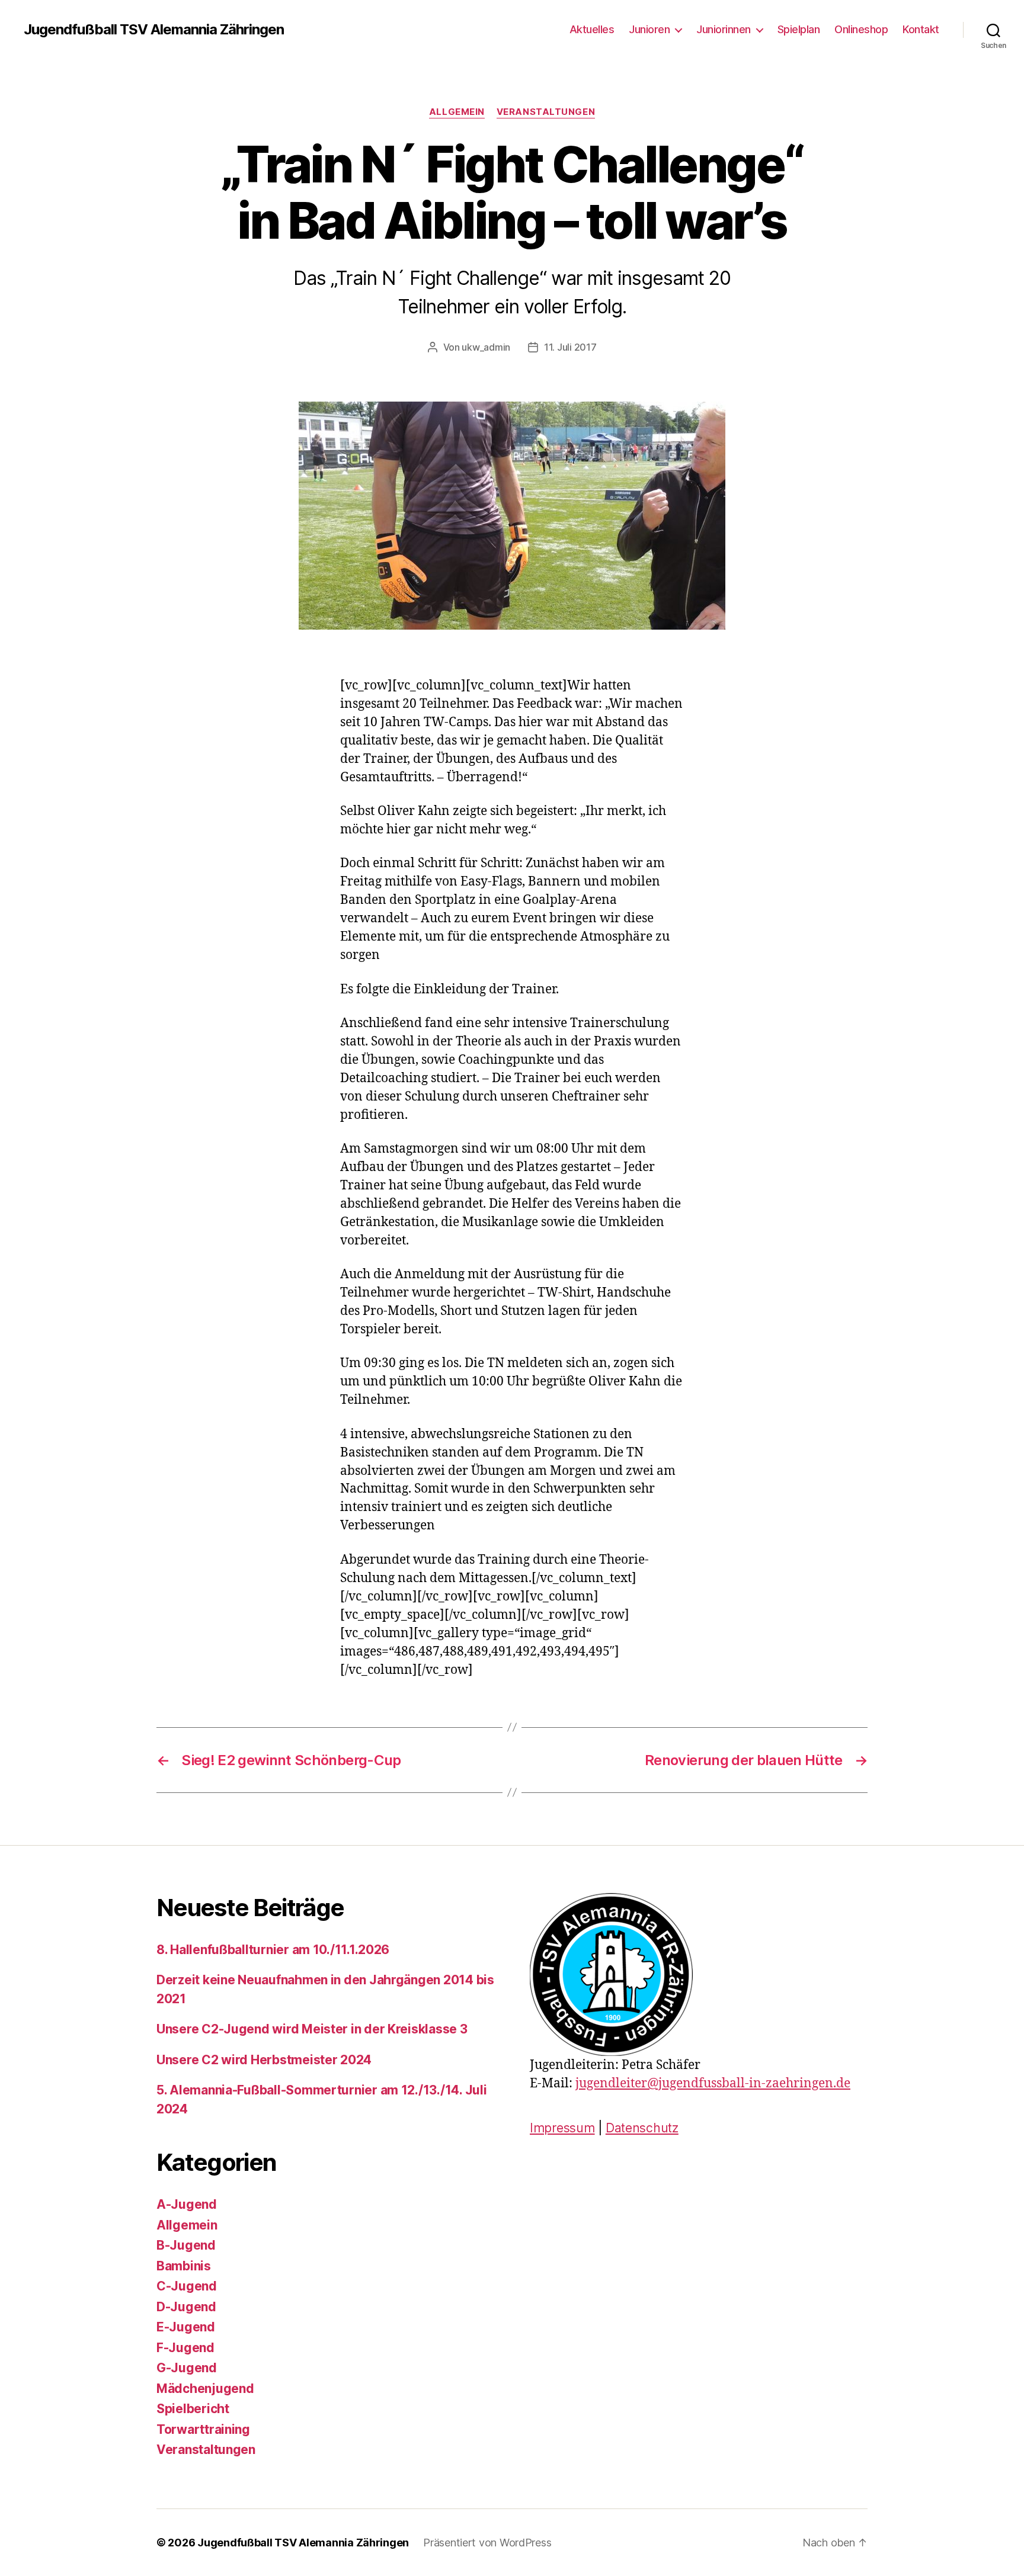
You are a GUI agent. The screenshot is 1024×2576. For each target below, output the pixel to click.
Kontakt (921, 29)
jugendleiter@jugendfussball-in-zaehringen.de (713, 2083)
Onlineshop (861, 29)
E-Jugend (186, 2327)
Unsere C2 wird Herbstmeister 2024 (264, 2060)
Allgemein (457, 112)
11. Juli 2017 (570, 347)
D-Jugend (186, 2307)
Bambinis (184, 2266)
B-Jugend (186, 2245)
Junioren (649, 29)
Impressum (562, 2128)
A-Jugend (187, 2204)
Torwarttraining (203, 2429)
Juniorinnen (724, 29)
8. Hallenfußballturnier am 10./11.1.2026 (273, 1950)
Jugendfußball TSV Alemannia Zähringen (154, 30)
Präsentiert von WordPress (487, 2543)
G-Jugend (187, 2368)
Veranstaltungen (546, 112)
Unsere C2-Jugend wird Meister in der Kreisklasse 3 (312, 2029)
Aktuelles (592, 29)
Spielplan (799, 29)
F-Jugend (185, 2348)
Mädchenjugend (205, 2389)
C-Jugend (187, 2286)
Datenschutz (642, 2128)
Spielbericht (193, 2409)
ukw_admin (486, 347)
